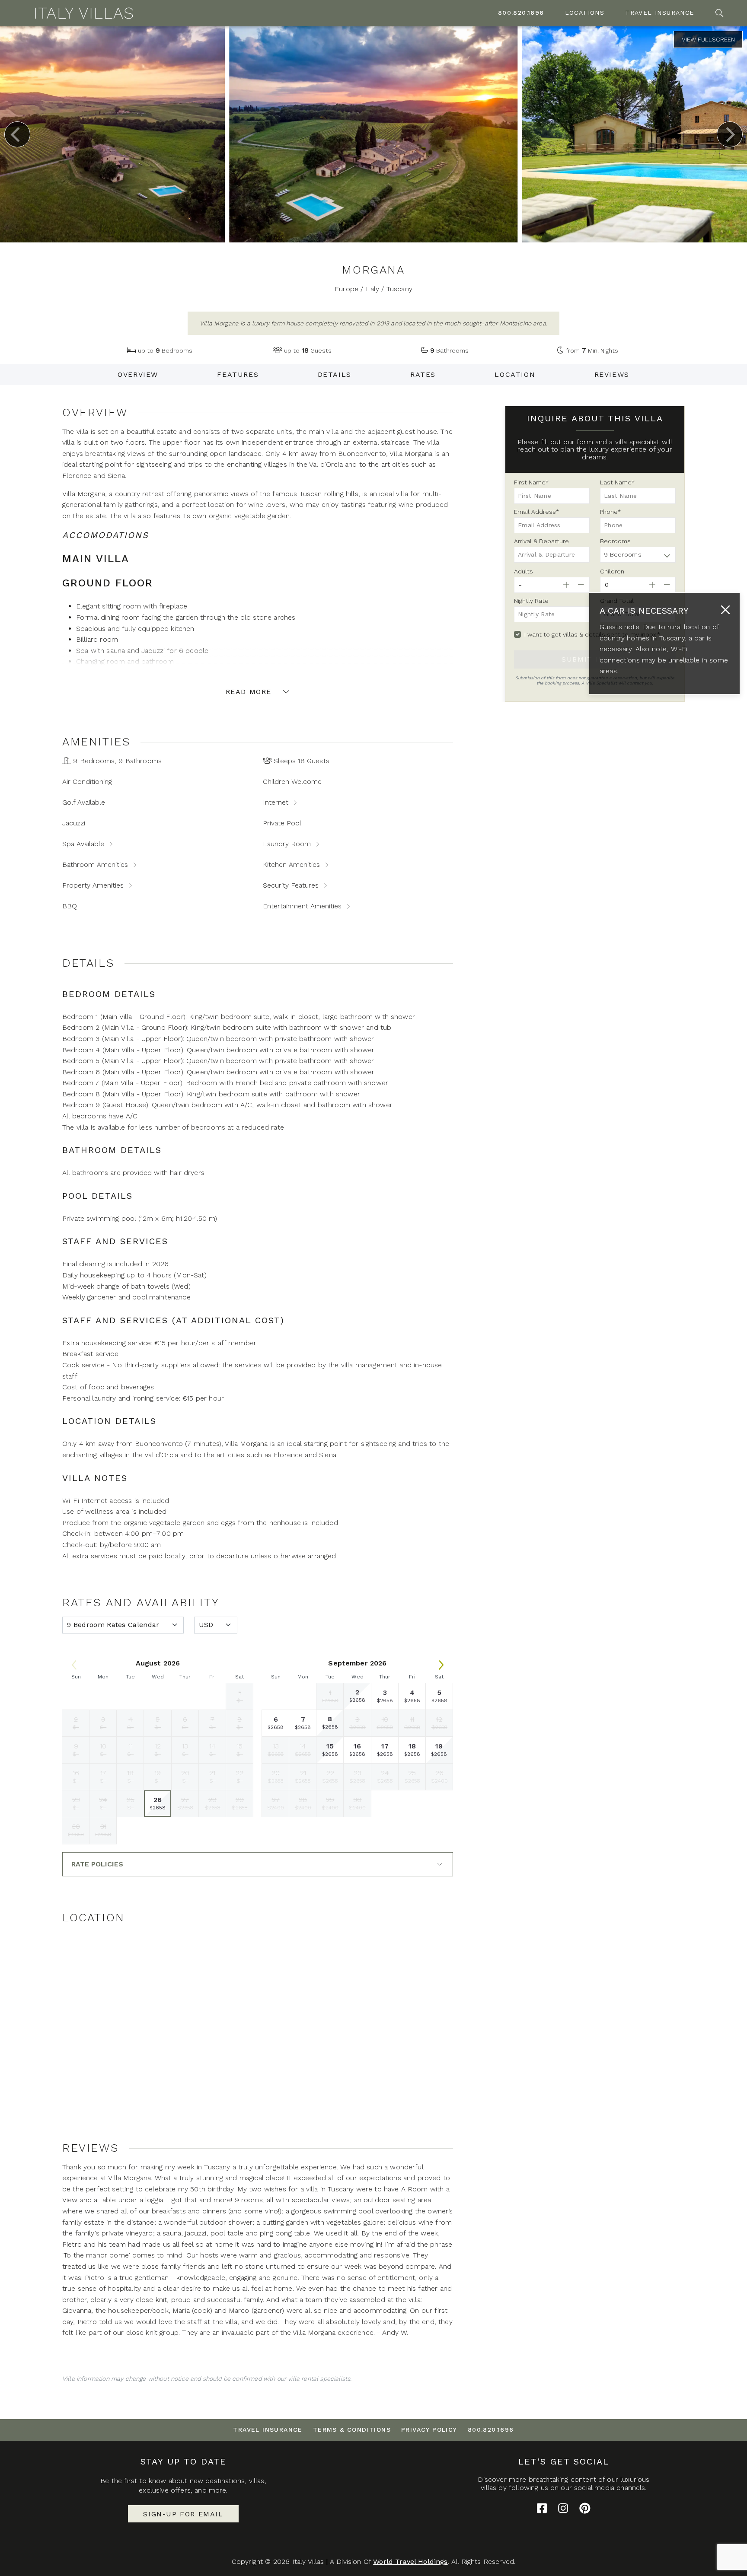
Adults (524, 571)
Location (515, 375)
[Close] (725, 610)
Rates (423, 375)
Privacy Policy (429, 2430)
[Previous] (17, 134)
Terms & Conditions (352, 2430)
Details (335, 375)
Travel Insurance (659, 13)
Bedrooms (615, 541)
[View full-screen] (708, 39)
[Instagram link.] (563, 2508)
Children (612, 571)
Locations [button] (585, 13)
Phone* (610, 512)
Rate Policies (97, 1864)
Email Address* (536, 512)
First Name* (531, 482)
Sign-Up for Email (183, 2514)
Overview (138, 375)
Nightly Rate (531, 601)
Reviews (612, 375)
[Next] (730, 134)
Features (238, 375)
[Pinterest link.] (585, 2508)
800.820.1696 (521, 13)
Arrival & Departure (541, 541)
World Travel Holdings (410, 2562)
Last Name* (617, 482)
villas (257, 2481)
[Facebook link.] (542, 2508)
